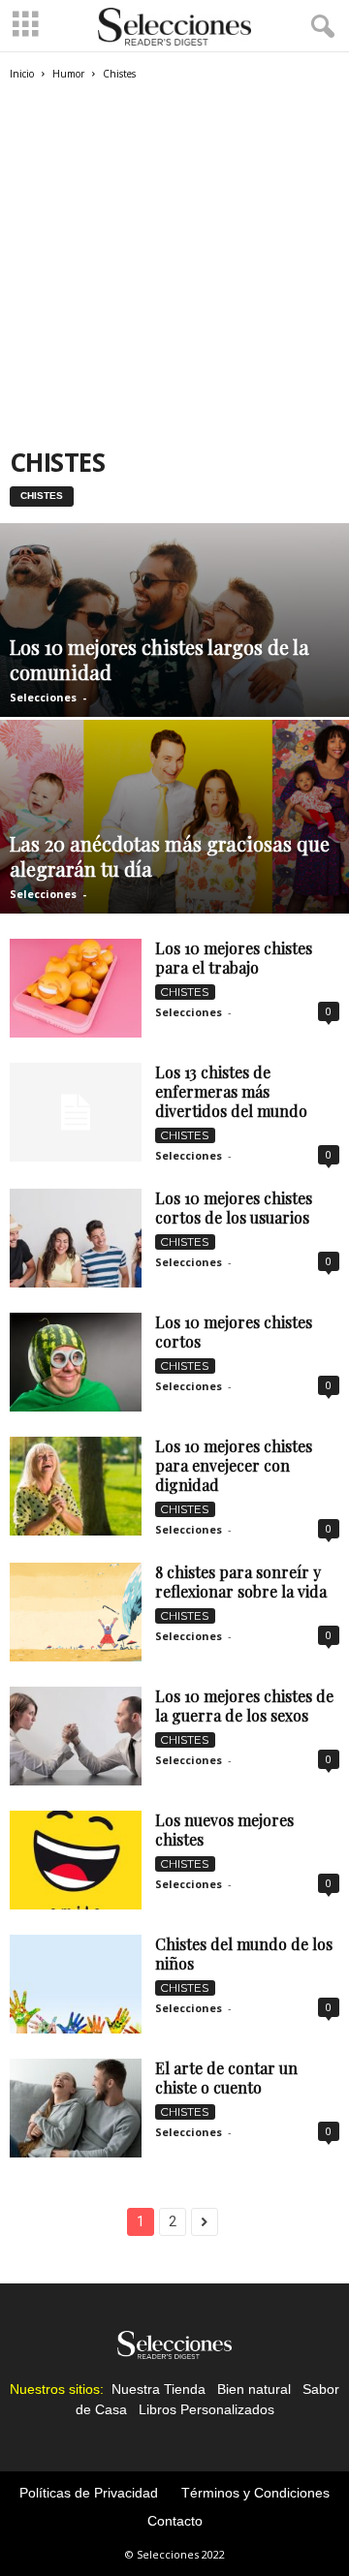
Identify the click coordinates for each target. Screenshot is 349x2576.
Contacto (175, 2521)
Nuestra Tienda (159, 2389)
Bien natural (254, 2389)
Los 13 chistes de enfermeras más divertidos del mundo (231, 1091)
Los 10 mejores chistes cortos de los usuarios (234, 1208)
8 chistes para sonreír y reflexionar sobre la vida (241, 1582)
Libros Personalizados (206, 2409)
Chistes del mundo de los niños (244, 1954)
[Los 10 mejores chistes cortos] (76, 1362)
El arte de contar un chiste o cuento (226, 2078)
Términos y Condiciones (255, 2493)
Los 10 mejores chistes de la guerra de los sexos (244, 1706)
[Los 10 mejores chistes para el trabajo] (76, 988)
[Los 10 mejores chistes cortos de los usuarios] (76, 1238)
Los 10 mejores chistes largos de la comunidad (159, 659)
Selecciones (43, 697)
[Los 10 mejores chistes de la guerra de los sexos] (76, 1736)
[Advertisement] (174, 265)
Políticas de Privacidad (89, 2493)
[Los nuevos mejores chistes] (76, 1860)
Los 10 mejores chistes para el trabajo (234, 958)
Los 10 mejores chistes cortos (234, 1332)
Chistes (42, 496)
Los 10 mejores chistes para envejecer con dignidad (234, 1465)
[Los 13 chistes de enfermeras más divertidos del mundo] (76, 1112)
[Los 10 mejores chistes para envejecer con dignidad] (76, 1486)
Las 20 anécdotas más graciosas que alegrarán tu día (170, 856)
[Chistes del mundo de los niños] (76, 1984)
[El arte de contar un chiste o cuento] (76, 2108)
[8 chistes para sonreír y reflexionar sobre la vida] (76, 1612)
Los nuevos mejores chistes (224, 1830)
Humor (68, 74)
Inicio (22, 74)
